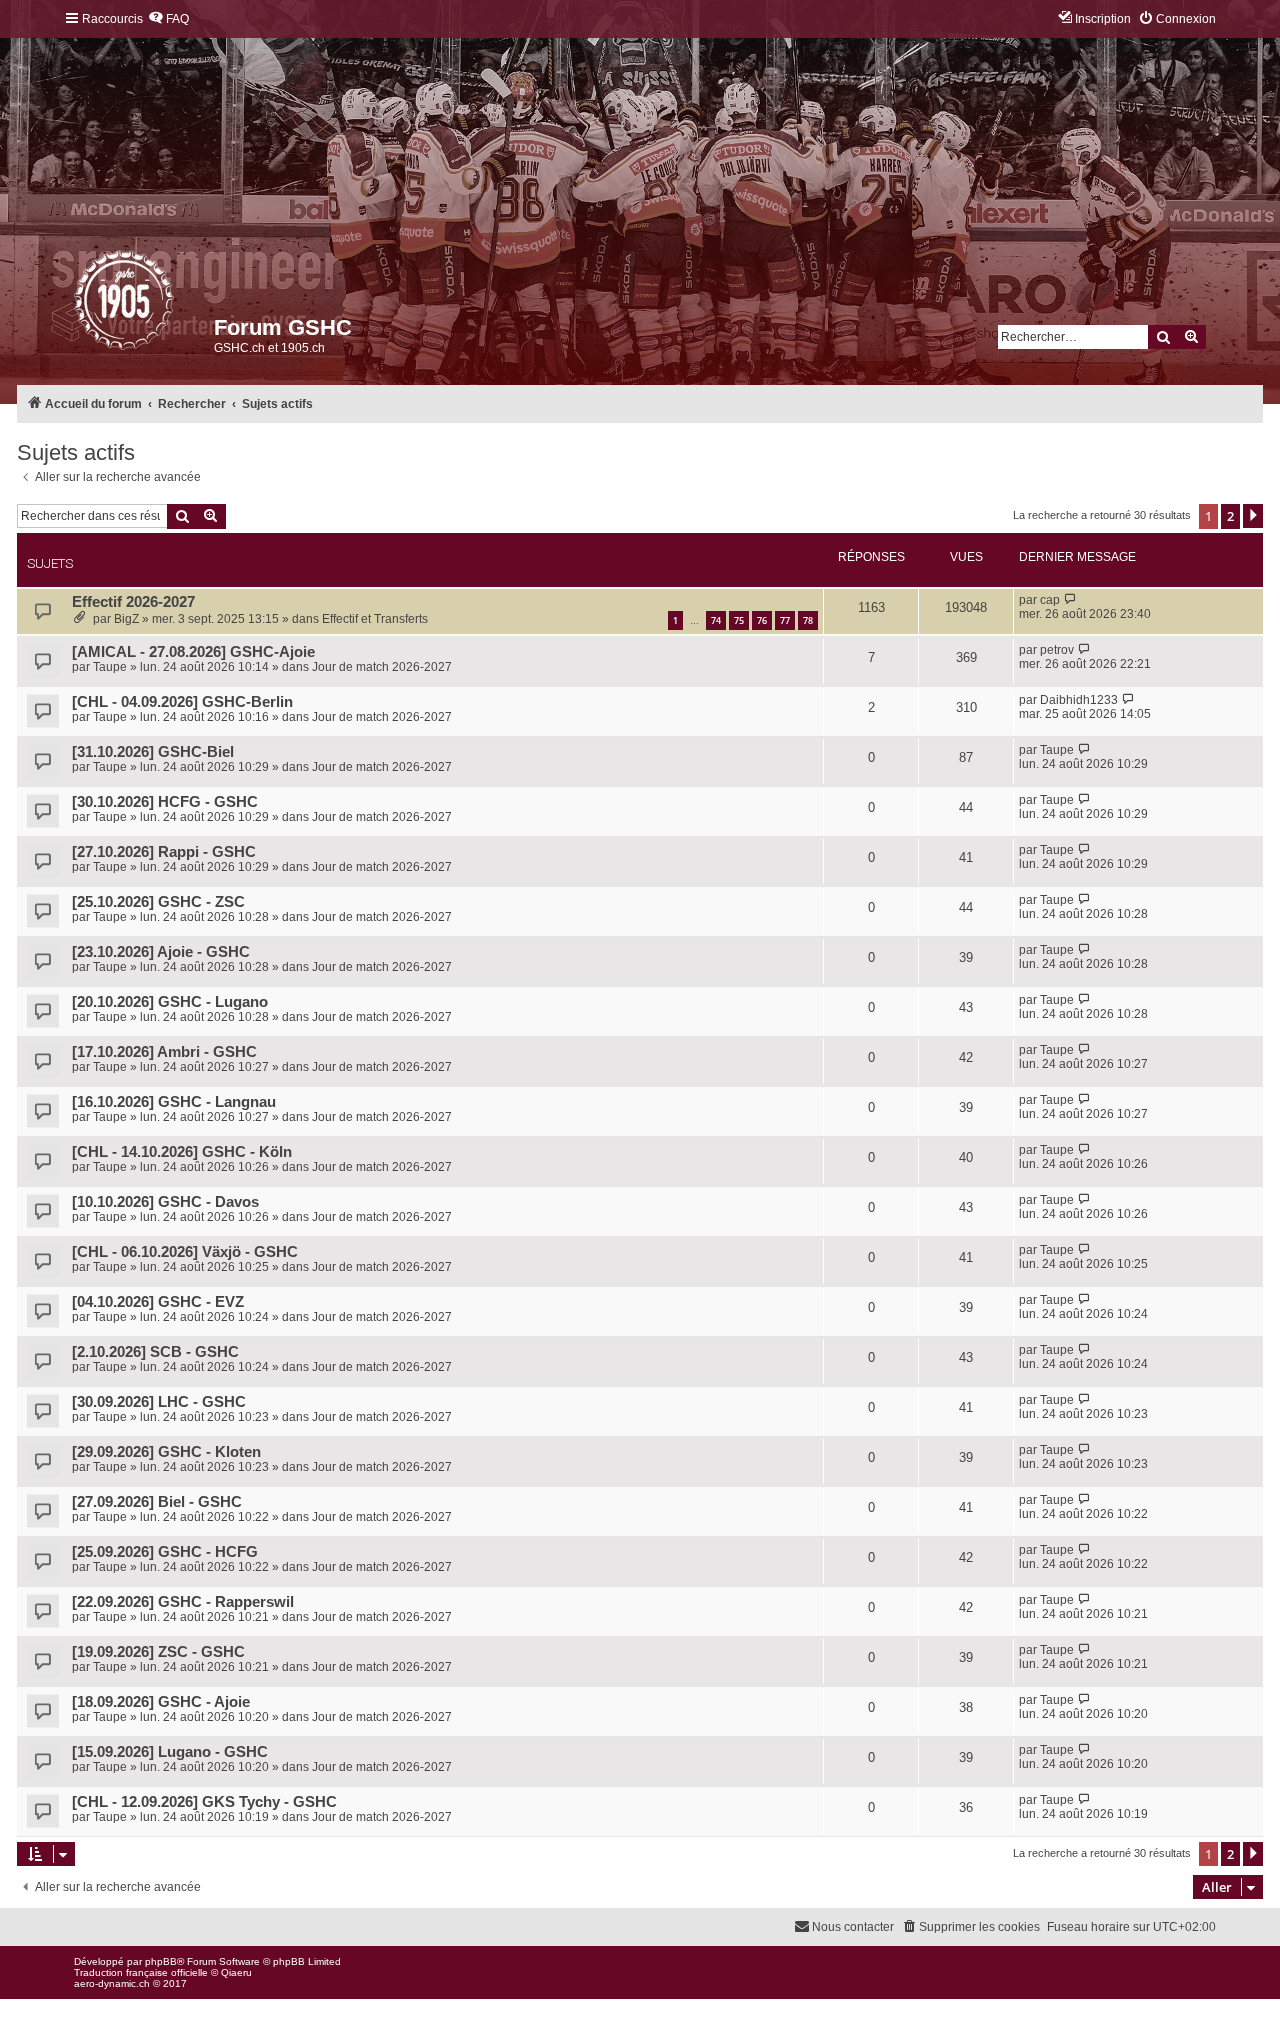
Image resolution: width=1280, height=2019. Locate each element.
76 (762, 620)
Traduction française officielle (141, 1972)
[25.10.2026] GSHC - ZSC (158, 902)
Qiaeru (236, 1972)
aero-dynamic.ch (112, 1983)
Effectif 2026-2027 (133, 602)
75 (739, 620)
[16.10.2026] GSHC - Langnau (174, 1102)
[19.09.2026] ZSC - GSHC (158, 1652)
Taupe (110, 667)
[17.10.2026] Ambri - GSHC (164, 1052)
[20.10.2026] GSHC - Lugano (170, 1002)
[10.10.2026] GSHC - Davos (165, 1202)
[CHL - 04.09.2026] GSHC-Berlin (182, 702)
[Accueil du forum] (75, 305)
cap (1050, 600)
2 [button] (1230, 516)
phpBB (161, 1961)
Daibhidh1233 (1079, 700)
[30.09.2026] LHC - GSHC (159, 1402)
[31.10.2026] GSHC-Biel (153, 752)
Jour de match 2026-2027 (382, 667)
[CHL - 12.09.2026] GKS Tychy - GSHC (204, 1802)
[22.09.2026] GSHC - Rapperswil (183, 1602)
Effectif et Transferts (375, 619)
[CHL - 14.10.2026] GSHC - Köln (182, 1152)
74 (716, 620)
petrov (1057, 650)
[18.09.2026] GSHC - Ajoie (161, 1702)
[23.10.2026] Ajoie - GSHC (161, 952)
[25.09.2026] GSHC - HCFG (165, 1552)
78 (808, 620)
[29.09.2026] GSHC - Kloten (166, 1452)
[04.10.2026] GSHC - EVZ (158, 1302)
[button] (1253, 516)
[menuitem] (168, 19)
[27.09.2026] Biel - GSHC (157, 1502)
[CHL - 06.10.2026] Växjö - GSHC (185, 1252)
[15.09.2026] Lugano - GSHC (170, 1752)
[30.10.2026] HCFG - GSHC (165, 802)
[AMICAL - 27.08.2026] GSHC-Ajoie (193, 652)
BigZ (126, 619)
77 (785, 620)
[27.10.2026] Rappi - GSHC (164, 852)
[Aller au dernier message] (1070, 600)
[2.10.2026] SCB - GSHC (155, 1352)
